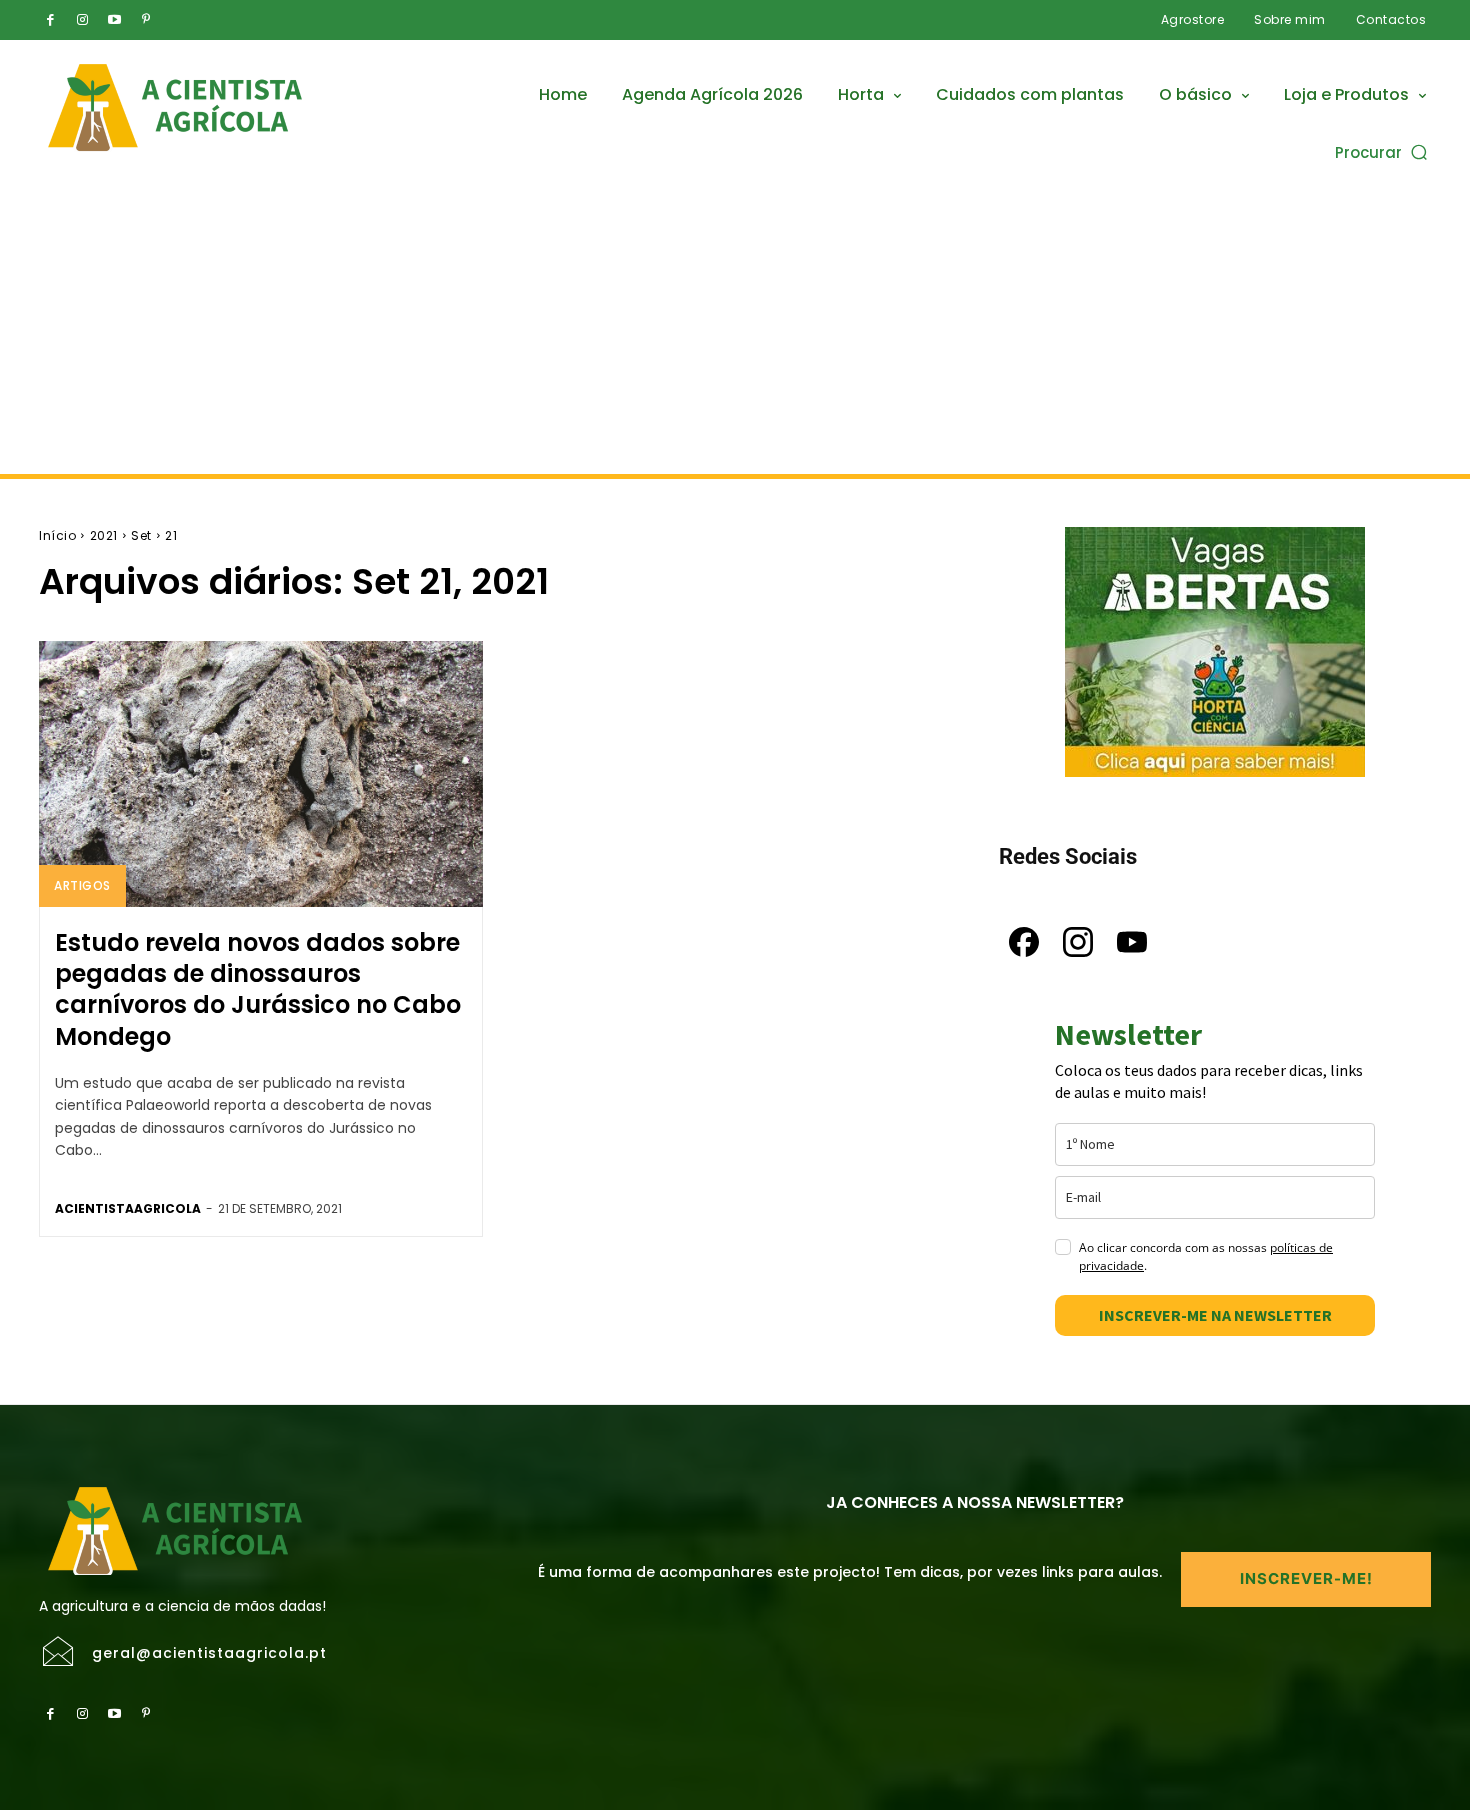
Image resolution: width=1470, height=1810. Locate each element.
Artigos (82, 885)
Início (57, 535)
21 (171, 535)
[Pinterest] (146, 20)
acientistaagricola (128, 1208)
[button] (1383, 151)
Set (141, 535)
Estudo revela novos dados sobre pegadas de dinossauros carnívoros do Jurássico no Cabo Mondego (258, 989)
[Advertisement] (735, 324)
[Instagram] (82, 20)
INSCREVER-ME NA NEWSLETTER (1215, 1315)
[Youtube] (114, 20)
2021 (104, 535)
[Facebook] (50, 20)
